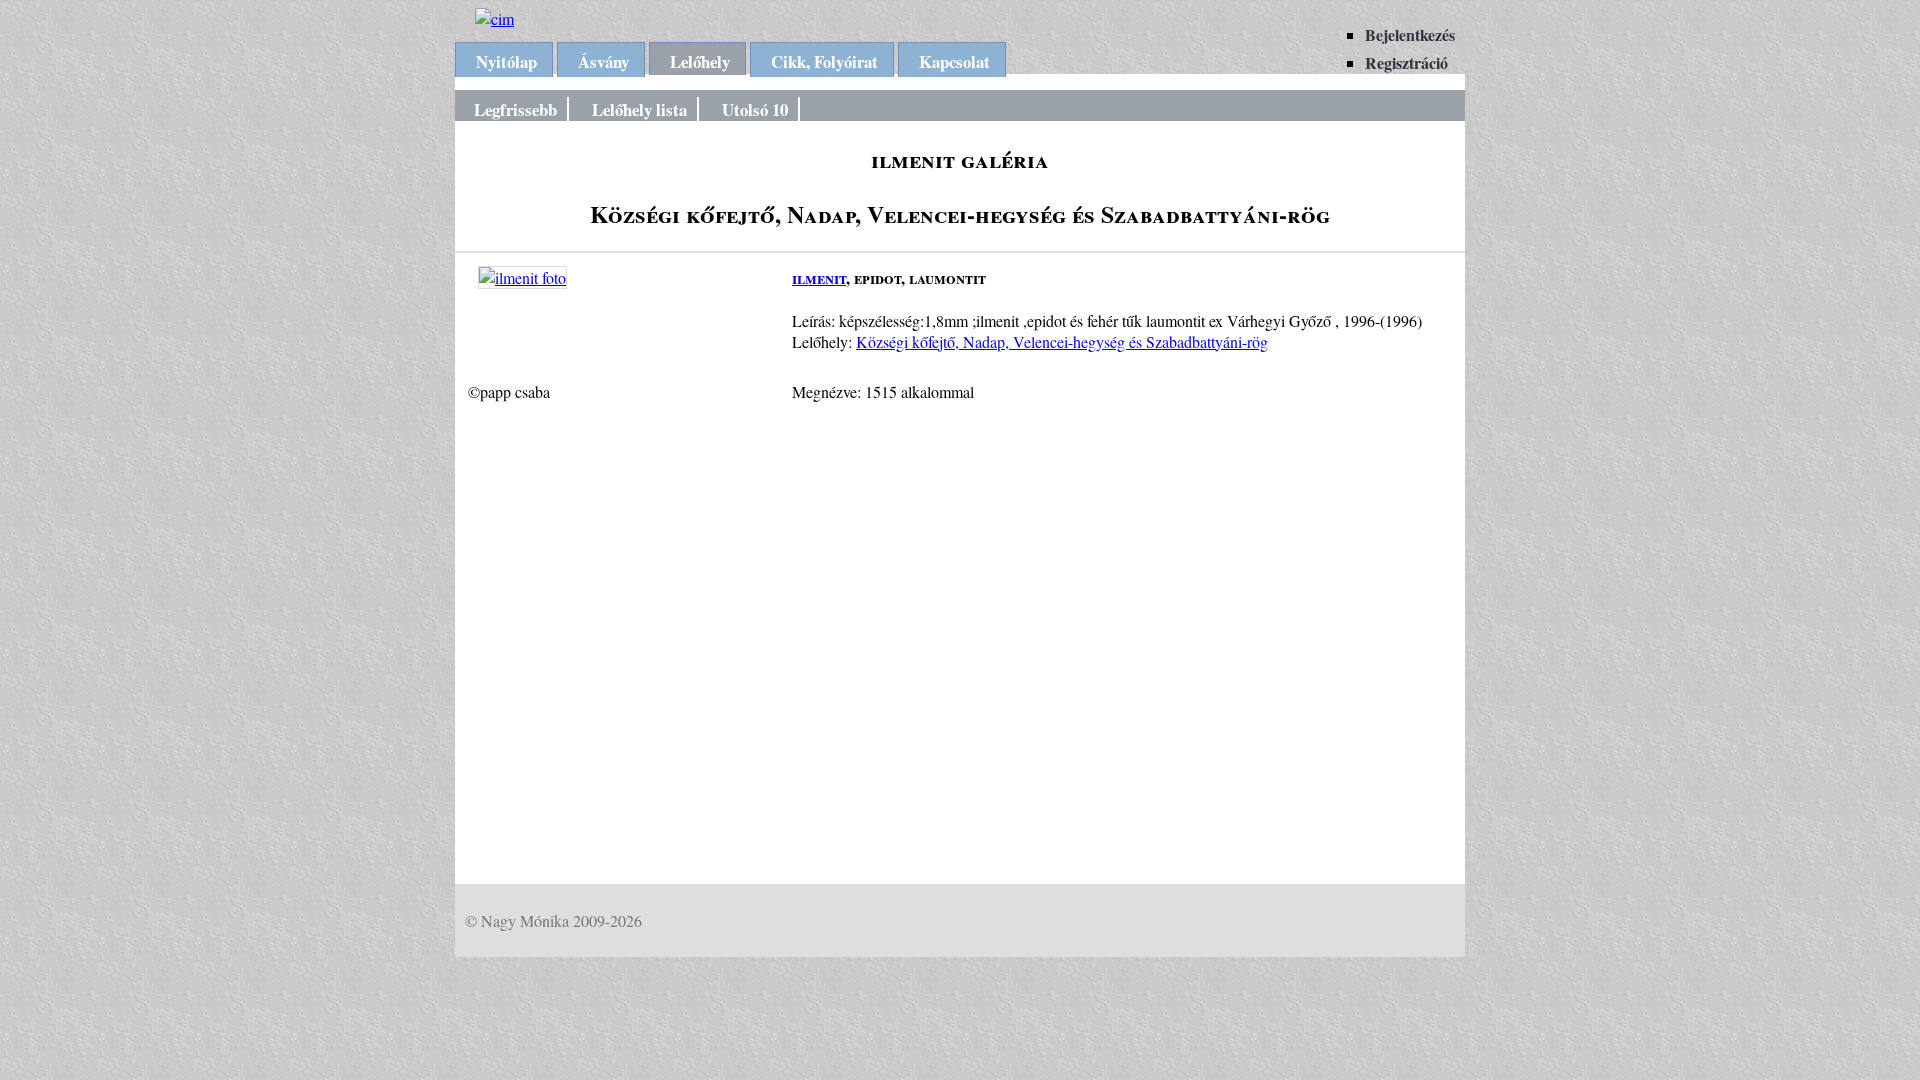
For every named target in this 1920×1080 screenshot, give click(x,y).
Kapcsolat (954, 61)
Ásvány (603, 61)
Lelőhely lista (639, 109)
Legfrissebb (515, 109)
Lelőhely (700, 61)
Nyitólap (506, 61)
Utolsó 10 (755, 109)
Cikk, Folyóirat (824, 61)
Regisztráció (1406, 62)
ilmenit (819, 277)
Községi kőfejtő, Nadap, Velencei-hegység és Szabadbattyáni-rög (1062, 341)
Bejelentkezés (1410, 34)
